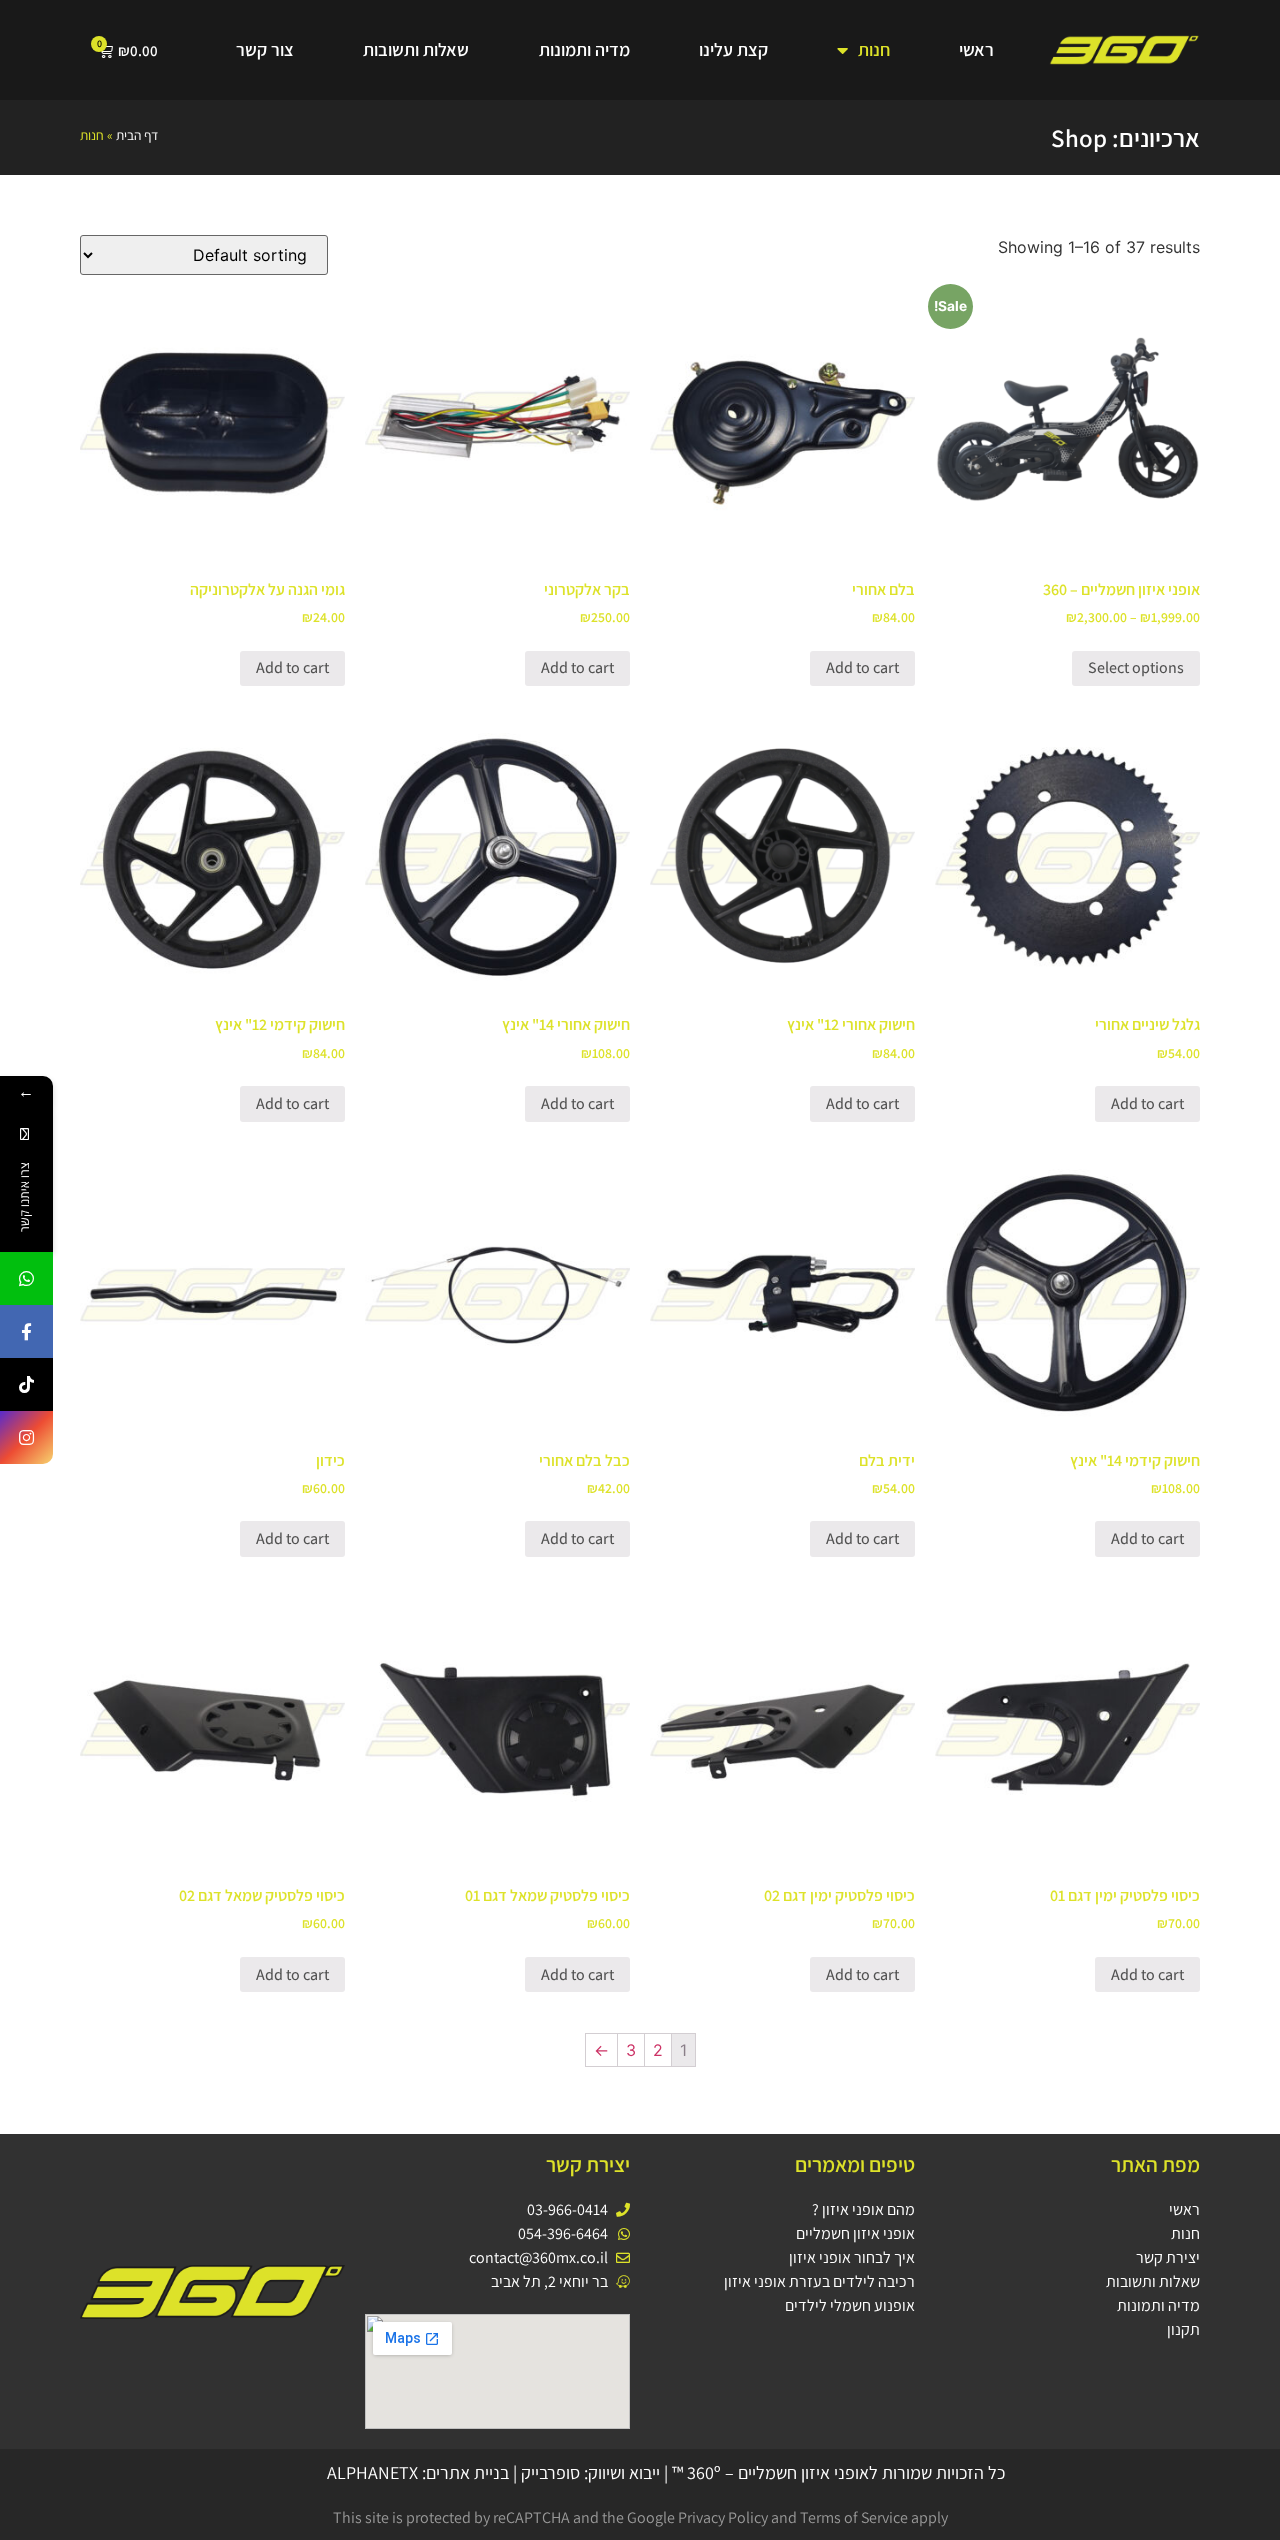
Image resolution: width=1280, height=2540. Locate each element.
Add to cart (862, 667)
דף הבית (137, 135)
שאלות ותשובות (416, 49)
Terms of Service (854, 2517)
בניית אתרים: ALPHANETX (418, 2472)
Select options (1136, 667)
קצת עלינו (733, 49)
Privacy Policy (723, 2517)
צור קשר (265, 49)
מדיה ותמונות (584, 49)
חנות (874, 49)
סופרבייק (550, 2472)
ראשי (976, 49)
